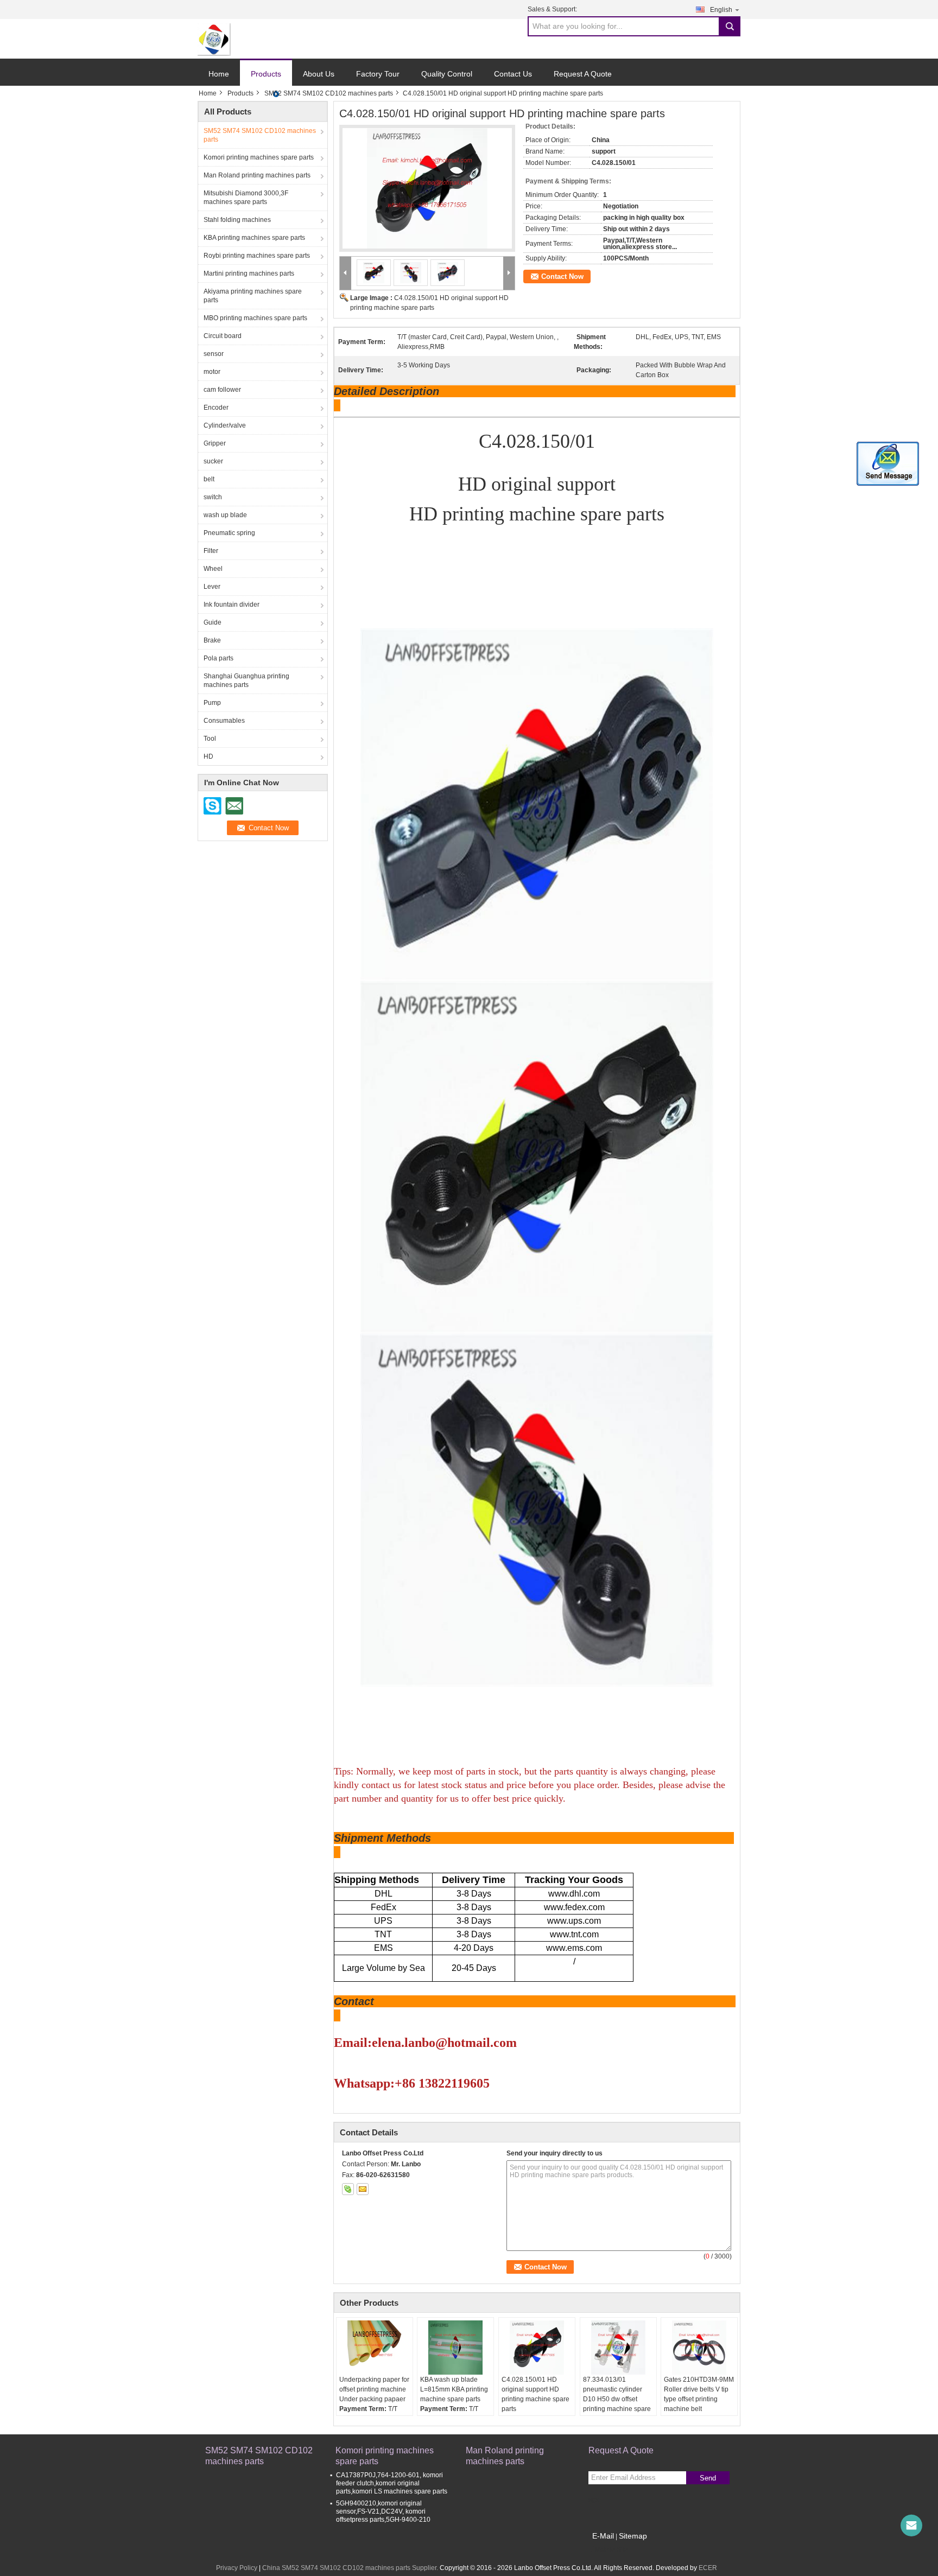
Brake (212, 640)
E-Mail (603, 2536)
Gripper (215, 443)
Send (708, 2478)
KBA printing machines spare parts (254, 238)
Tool (210, 739)
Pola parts (218, 658)
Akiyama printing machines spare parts (253, 296)
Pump (212, 703)
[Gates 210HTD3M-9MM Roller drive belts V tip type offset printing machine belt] (699, 2348)
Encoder (216, 408)
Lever (212, 587)
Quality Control (447, 74)
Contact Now (562, 276)
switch (213, 497)
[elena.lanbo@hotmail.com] (911, 2526)
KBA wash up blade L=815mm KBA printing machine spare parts (454, 2389)
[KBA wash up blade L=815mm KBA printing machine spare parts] (455, 2348)
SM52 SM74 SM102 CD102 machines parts (329, 93)
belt (209, 479)
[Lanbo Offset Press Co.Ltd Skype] (348, 2189)
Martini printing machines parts (249, 273)
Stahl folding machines (237, 220)
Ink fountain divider (232, 605)
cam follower (222, 390)
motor (212, 372)
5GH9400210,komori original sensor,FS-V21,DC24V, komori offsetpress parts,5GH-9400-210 (383, 2511)
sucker (213, 461)
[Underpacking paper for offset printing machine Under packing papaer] (375, 2348)
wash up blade (225, 515)
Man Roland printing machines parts (257, 175)
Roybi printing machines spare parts (257, 256)
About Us (319, 74)
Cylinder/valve (225, 425)
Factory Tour (378, 74)
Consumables (224, 721)
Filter (211, 551)
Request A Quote (583, 74)
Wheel (213, 569)
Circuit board (223, 336)
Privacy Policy (237, 2568)
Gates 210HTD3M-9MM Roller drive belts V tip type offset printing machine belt (699, 2394)
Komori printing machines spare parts (259, 157)
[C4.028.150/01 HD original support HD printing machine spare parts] (537, 2348)
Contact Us (513, 74)
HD (208, 756)
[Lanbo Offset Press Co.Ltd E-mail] (363, 2189)
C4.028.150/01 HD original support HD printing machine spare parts (535, 2394)
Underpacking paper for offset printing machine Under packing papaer (374, 2389)
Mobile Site (611, 2549)
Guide (213, 622)
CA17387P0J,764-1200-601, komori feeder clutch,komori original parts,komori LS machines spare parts (392, 2483)
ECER (708, 2568)
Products (266, 74)
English (721, 10)
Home (219, 74)
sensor (214, 354)
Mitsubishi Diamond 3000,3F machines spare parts (246, 198)
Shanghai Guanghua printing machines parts (246, 680)
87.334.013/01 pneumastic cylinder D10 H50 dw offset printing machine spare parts (617, 2399)
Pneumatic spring (229, 533)
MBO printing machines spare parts (255, 318)
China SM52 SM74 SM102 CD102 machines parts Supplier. (351, 2568)
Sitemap (633, 2536)
